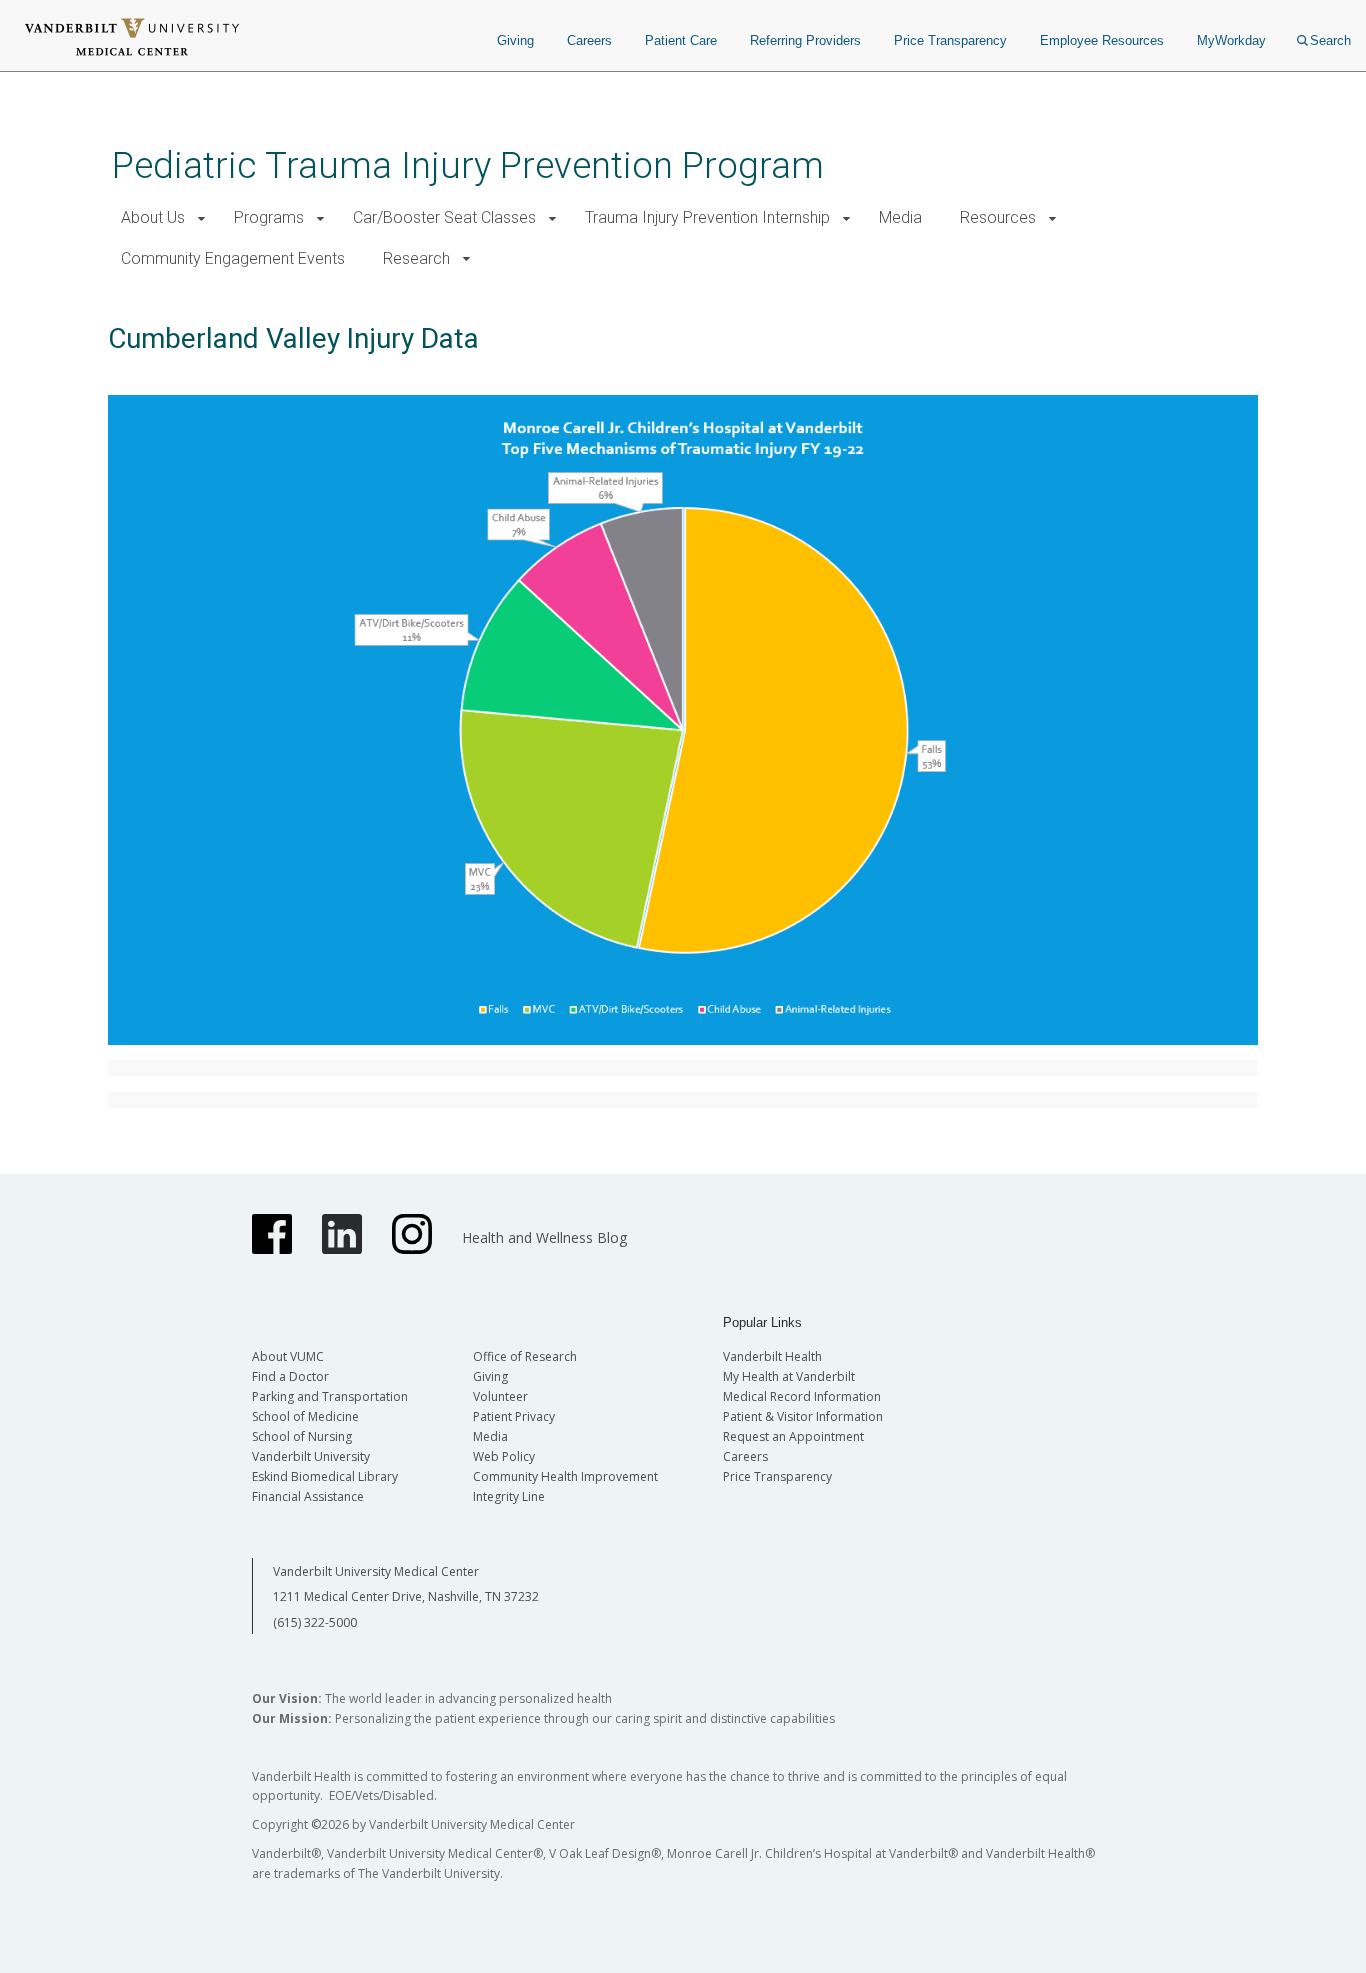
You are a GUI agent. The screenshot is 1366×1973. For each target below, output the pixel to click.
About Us (153, 217)
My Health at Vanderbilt (789, 1376)
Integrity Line (509, 1496)
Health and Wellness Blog (544, 1237)
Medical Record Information (802, 1396)
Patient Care (681, 40)
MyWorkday (1231, 40)
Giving (515, 40)
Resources (998, 217)
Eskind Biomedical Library (325, 1476)
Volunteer (500, 1396)
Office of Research (525, 1356)
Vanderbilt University (311, 1456)
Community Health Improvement (565, 1476)
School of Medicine (305, 1416)
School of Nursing (302, 1436)
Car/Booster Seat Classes (444, 217)
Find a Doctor (290, 1376)
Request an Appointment (793, 1436)
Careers (589, 40)
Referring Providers (805, 40)
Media (900, 217)
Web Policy (504, 1456)
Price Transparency (950, 40)
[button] (201, 218)
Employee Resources (1102, 40)
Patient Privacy (514, 1416)
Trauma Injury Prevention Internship (707, 217)
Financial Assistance (308, 1496)
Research (416, 258)
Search (1330, 40)
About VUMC (288, 1356)
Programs (269, 217)
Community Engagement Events (233, 258)
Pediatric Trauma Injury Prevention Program (468, 165)
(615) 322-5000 (315, 1622)
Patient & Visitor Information (803, 1416)
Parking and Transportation (330, 1396)
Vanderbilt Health (772, 1356)
